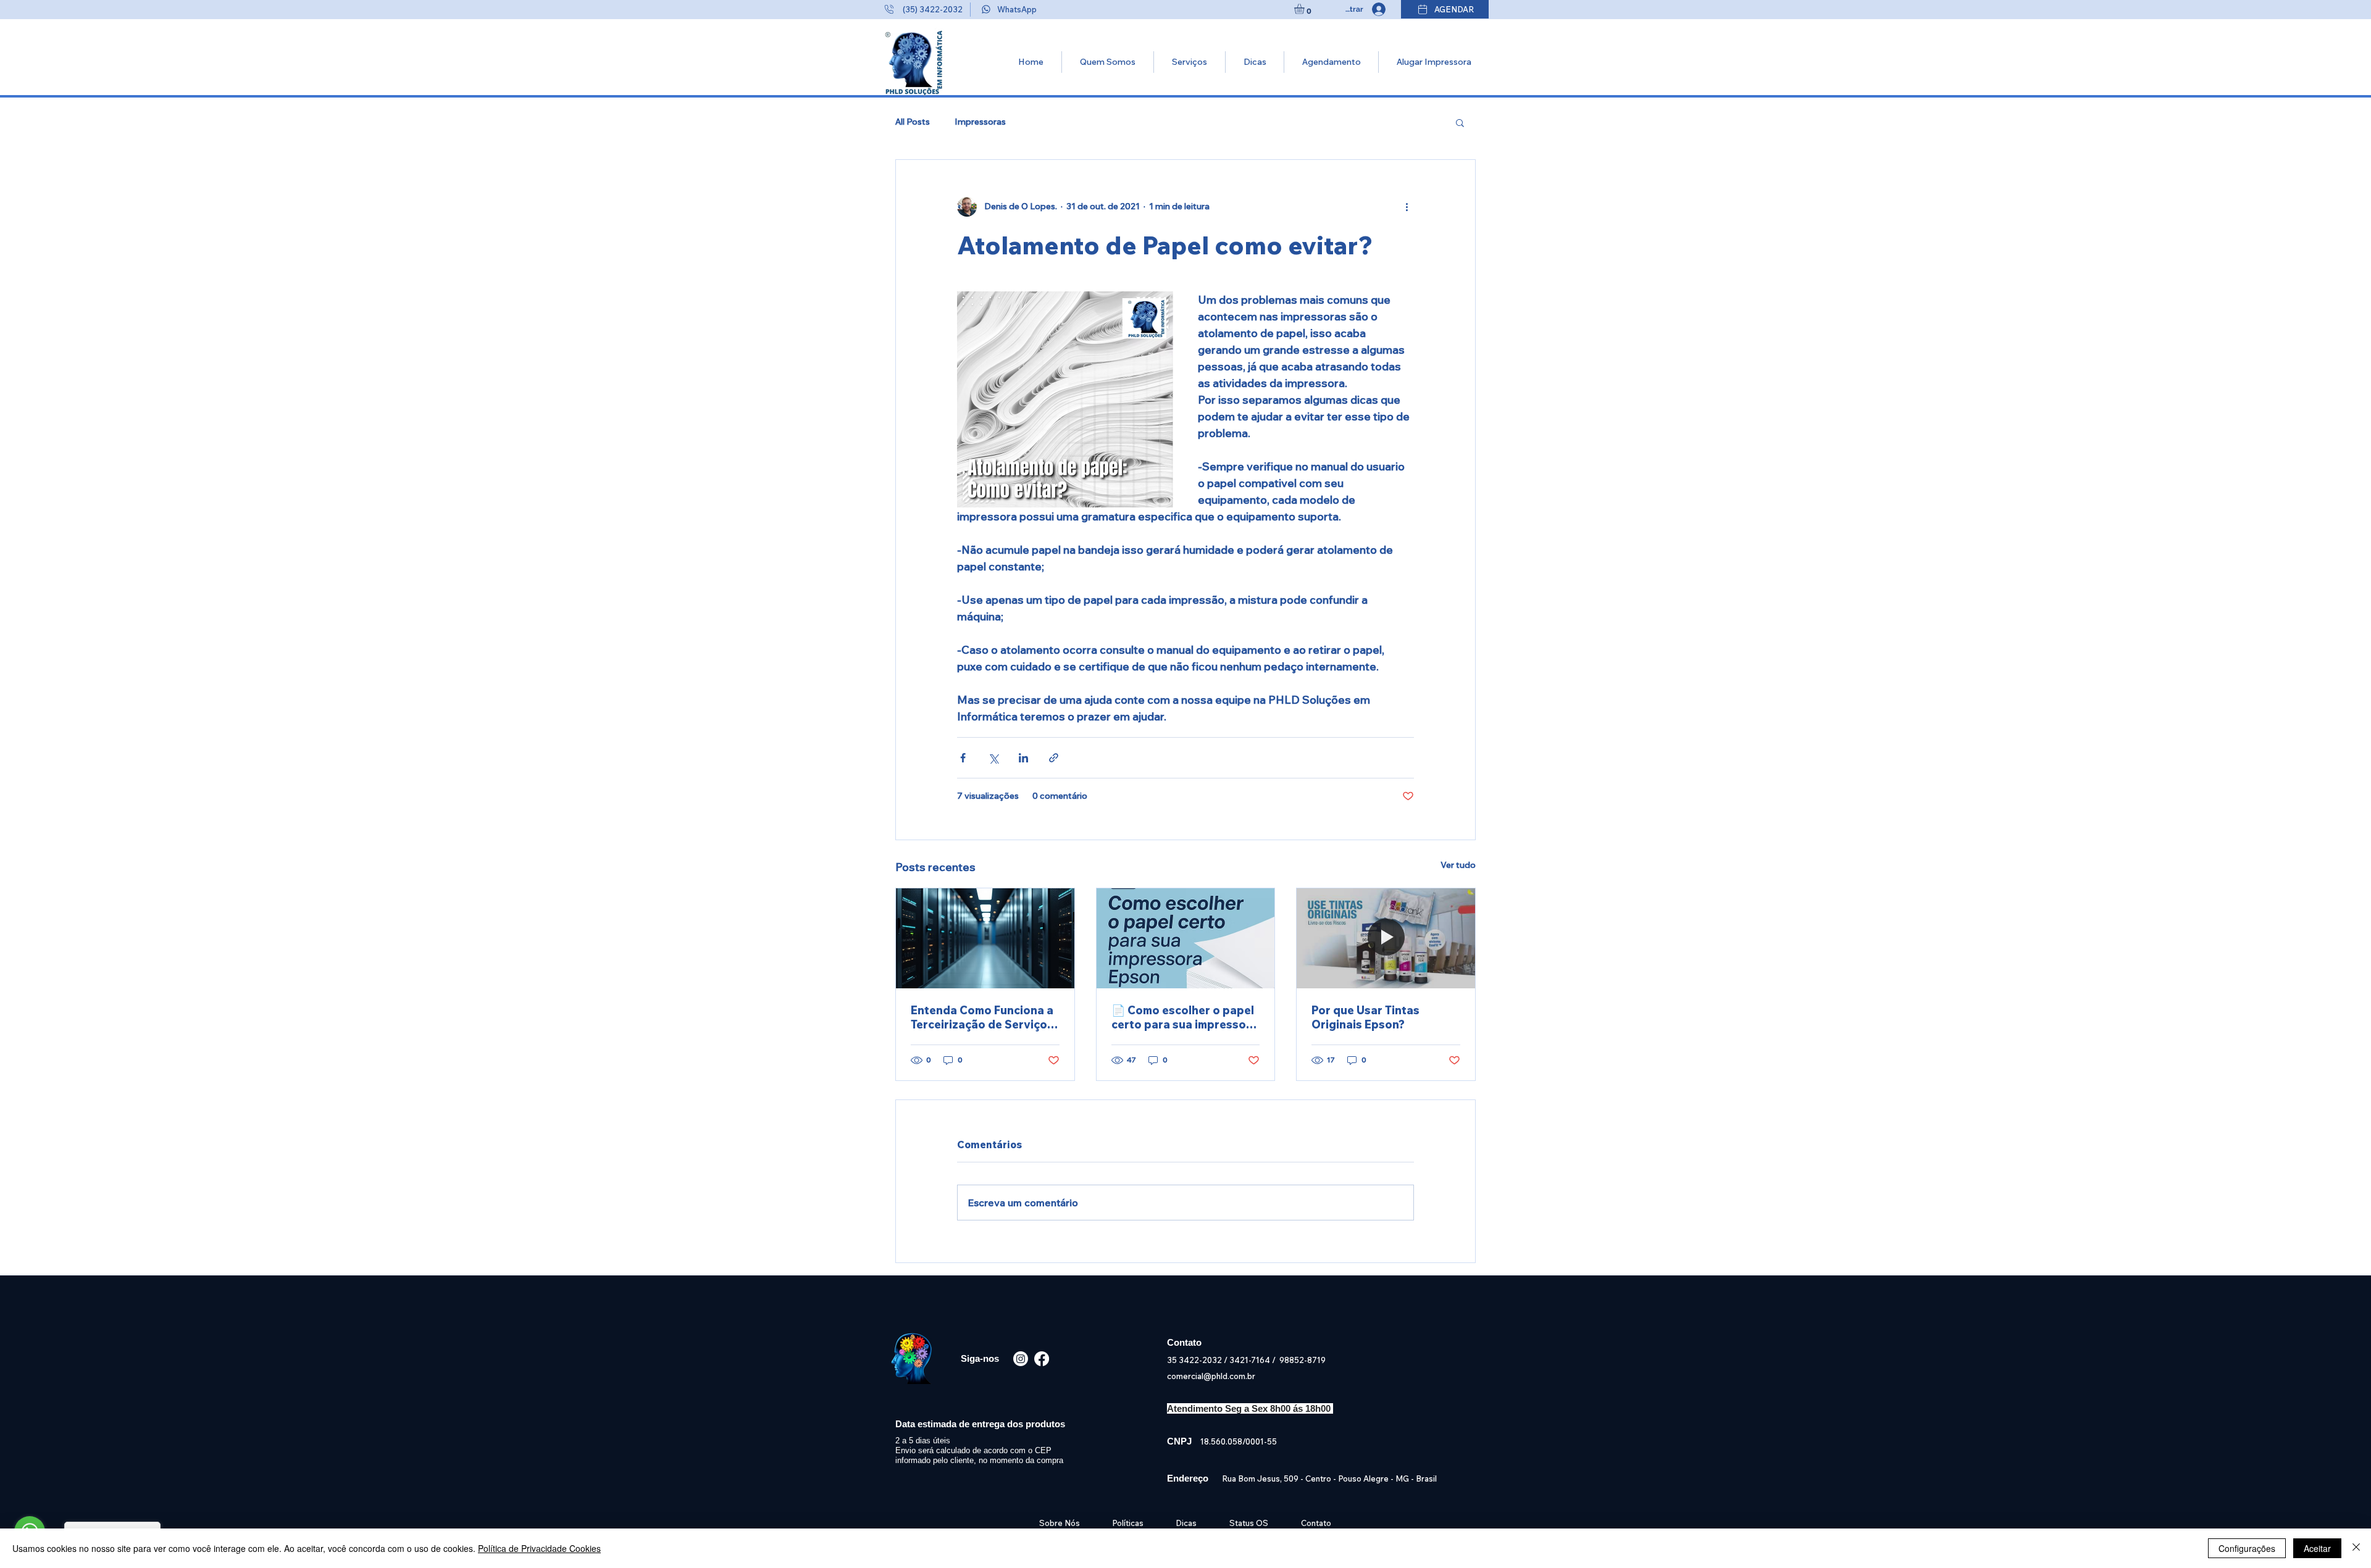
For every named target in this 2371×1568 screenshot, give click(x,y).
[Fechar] (2356, 1548)
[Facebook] (1042, 1359)
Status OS (1249, 1523)
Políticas (1128, 1523)
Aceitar (2317, 1548)
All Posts (913, 122)
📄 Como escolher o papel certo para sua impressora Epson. (1185, 1017)
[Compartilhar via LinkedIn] (1023, 758)
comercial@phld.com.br (1211, 1376)
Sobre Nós (1061, 1523)
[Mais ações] (1407, 207)
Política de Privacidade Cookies (539, 1548)
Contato (1316, 1523)
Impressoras (980, 122)
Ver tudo (1458, 865)
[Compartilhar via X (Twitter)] (993, 758)
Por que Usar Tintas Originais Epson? (1365, 1017)
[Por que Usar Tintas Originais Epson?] (1386, 938)
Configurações (2247, 1548)
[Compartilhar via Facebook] (963, 758)
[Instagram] (1021, 1359)
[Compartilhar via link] (1054, 758)
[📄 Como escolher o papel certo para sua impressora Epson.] (1186, 938)
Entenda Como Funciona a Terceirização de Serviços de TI (982, 1017)
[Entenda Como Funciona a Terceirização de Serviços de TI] (985, 938)
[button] (1305, 9)
